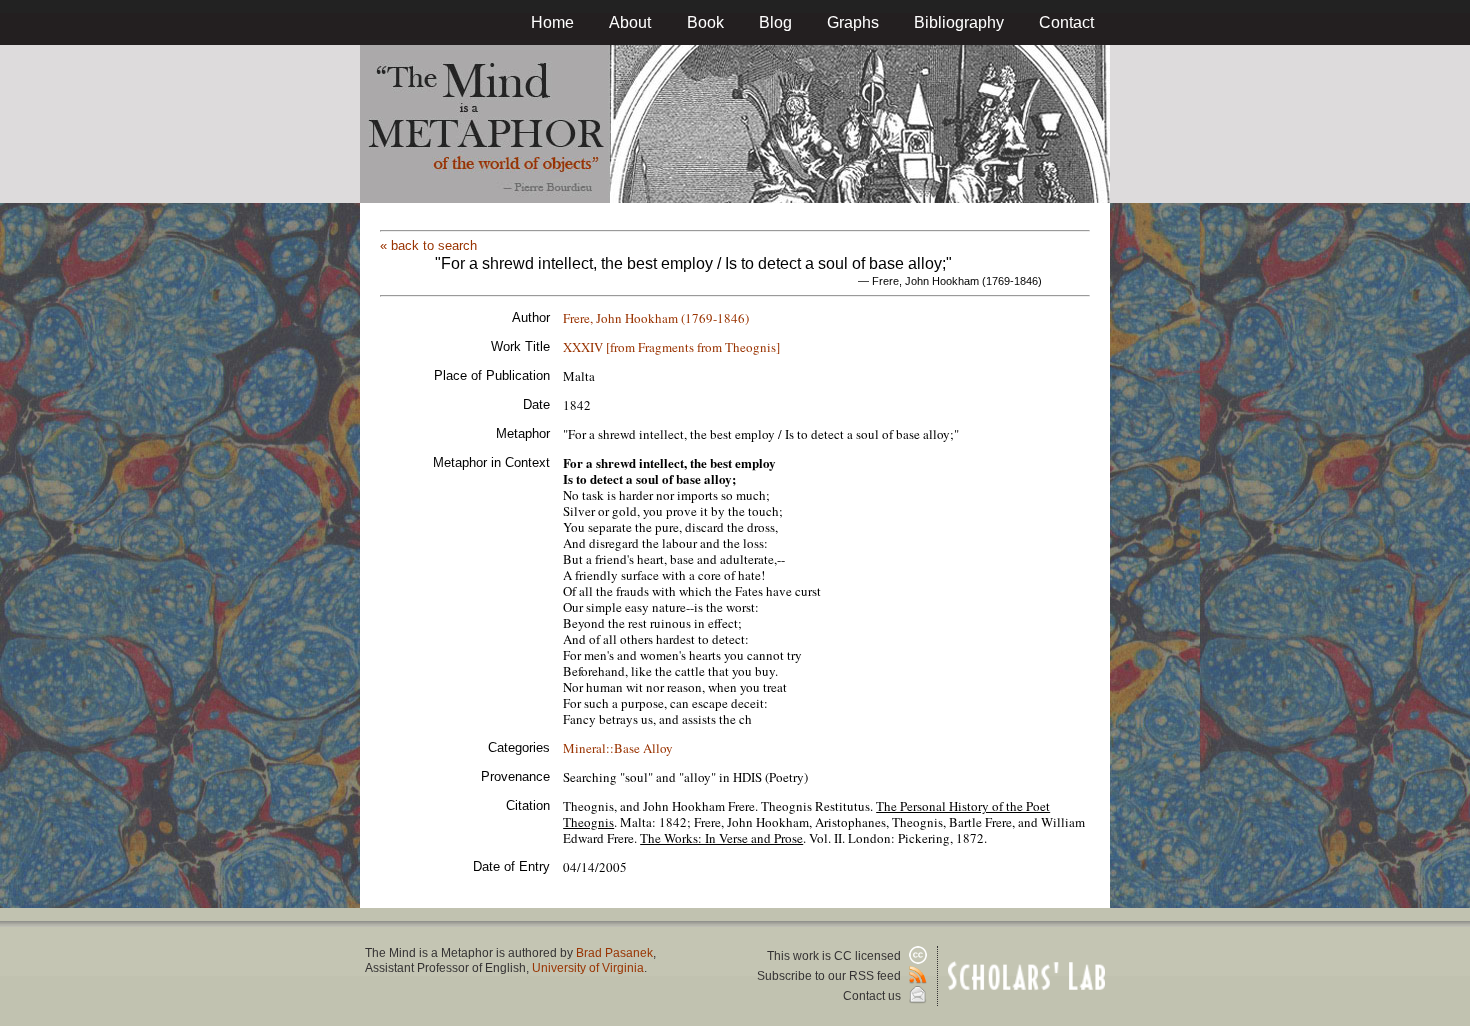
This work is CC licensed (835, 956)
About (630, 22)
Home (552, 22)
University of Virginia (588, 968)
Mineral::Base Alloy (618, 748)
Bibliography (959, 22)
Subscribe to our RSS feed (830, 976)
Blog (775, 22)
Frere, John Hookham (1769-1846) (656, 318)
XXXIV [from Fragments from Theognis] (671, 347)
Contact (1066, 22)
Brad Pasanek (614, 953)
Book (705, 22)
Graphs (853, 22)
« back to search (428, 245)
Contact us (873, 996)
